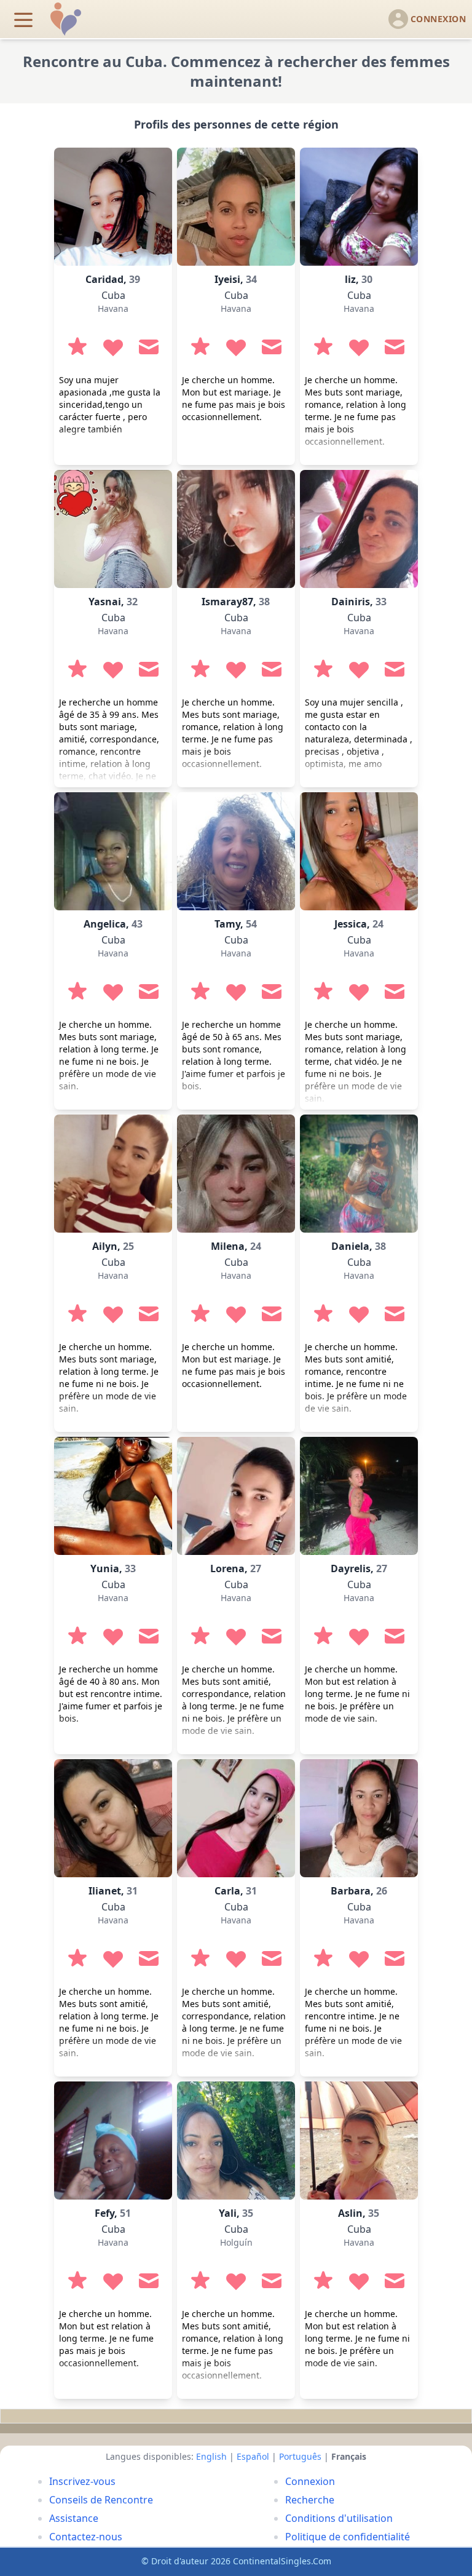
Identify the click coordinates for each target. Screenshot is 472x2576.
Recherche (310, 2500)
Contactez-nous (86, 2537)
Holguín (236, 2242)
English (211, 2456)
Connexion (310, 2481)
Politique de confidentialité (348, 2537)
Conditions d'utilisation (339, 2518)
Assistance (74, 2518)
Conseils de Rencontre (101, 2500)
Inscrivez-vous (82, 2481)
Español (253, 2456)
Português (300, 2456)
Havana (113, 308)
